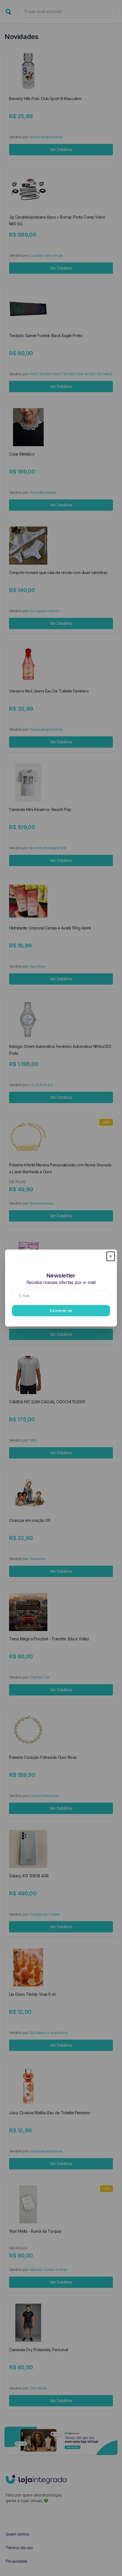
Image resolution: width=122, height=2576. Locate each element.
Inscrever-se (61, 1310)
